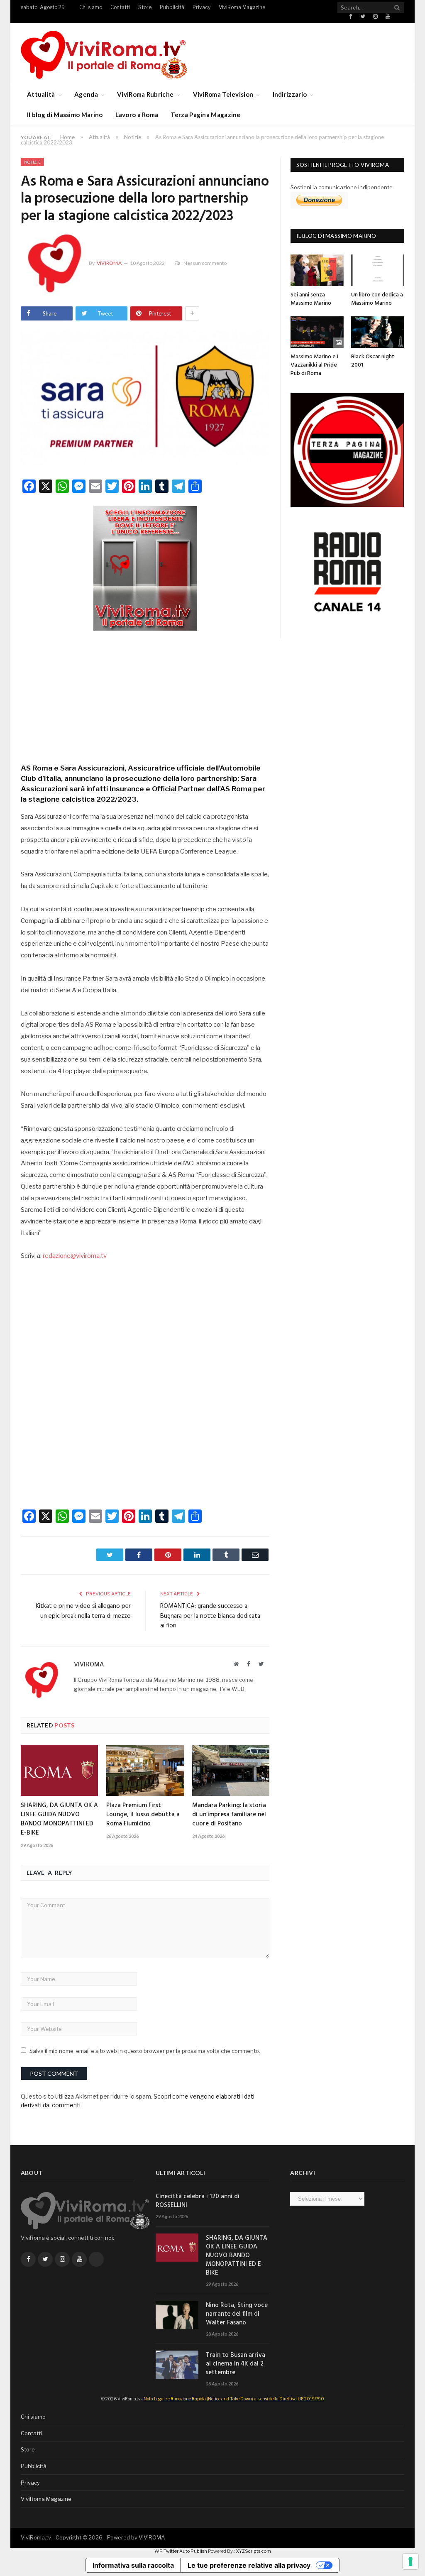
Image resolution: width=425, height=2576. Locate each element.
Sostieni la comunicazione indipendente (342, 187)
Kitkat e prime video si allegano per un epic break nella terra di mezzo (83, 1611)
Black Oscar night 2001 (373, 361)
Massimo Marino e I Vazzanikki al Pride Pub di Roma (314, 365)
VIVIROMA (152, 2537)
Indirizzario (290, 94)
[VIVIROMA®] (104, 53)
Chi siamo (91, 7)
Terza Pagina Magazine (205, 115)
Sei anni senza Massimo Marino (311, 299)
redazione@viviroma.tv (75, 1256)
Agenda (86, 94)
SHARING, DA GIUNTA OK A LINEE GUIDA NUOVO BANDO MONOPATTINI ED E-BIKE (59, 1819)
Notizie (32, 162)
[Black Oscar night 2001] (378, 332)
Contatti (120, 7)
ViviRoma (109, 263)
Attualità (41, 94)
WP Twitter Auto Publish (181, 2551)
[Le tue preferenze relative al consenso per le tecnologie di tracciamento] (410, 2561)
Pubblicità (172, 7)
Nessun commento (205, 263)
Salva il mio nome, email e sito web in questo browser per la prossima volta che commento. (145, 2051)
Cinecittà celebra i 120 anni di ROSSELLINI (198, 2201)
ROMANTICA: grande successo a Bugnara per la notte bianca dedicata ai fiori (210, 1616)
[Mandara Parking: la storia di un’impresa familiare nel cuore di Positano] (231, 1771)
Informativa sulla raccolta (133, 2565)
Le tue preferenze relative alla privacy (249, 2565)
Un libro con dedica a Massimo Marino (377, 299)
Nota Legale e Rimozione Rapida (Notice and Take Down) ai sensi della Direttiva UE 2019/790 (234, 2399)
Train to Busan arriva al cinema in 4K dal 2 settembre (236, 2364)
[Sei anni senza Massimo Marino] (317, 270)
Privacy (202, 7)
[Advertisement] (145, 694)
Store (145, 7)
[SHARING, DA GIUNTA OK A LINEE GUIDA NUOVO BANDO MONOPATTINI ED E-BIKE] (59, 1771)
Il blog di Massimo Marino (65, 115)
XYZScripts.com (253, 2551)
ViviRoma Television (223, 94)
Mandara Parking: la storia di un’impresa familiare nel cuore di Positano (229, 1815)
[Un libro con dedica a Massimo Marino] (378, 270)
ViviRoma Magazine (242, 7)
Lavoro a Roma (137, 115)
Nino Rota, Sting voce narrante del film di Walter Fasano (237, 2314)
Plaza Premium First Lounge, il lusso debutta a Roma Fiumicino (143, 1815)
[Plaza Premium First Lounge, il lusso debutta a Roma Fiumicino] (145, 1771)
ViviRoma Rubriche (145, 94)
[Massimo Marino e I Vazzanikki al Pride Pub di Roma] (317, 332)
